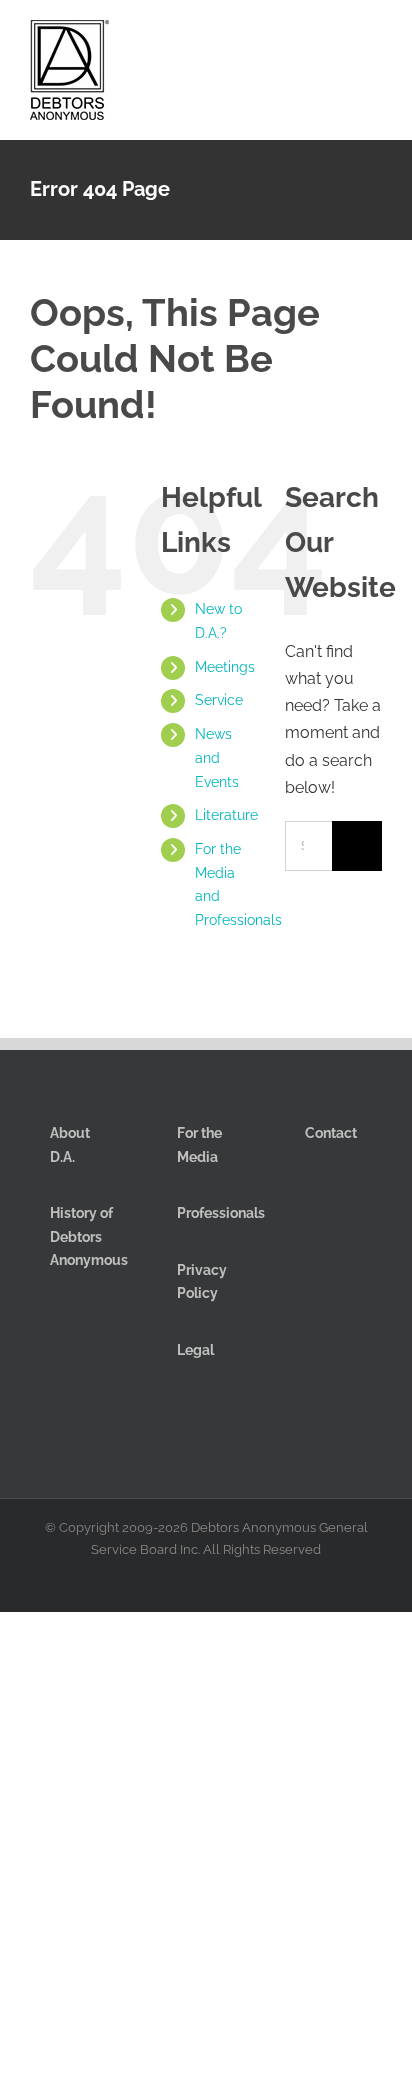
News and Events (217, 758)
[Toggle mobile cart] (302, 38)
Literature (226, 815)
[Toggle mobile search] (338, 38)
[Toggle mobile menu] (374, 38)
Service (219, 700)
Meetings (225, 667)
